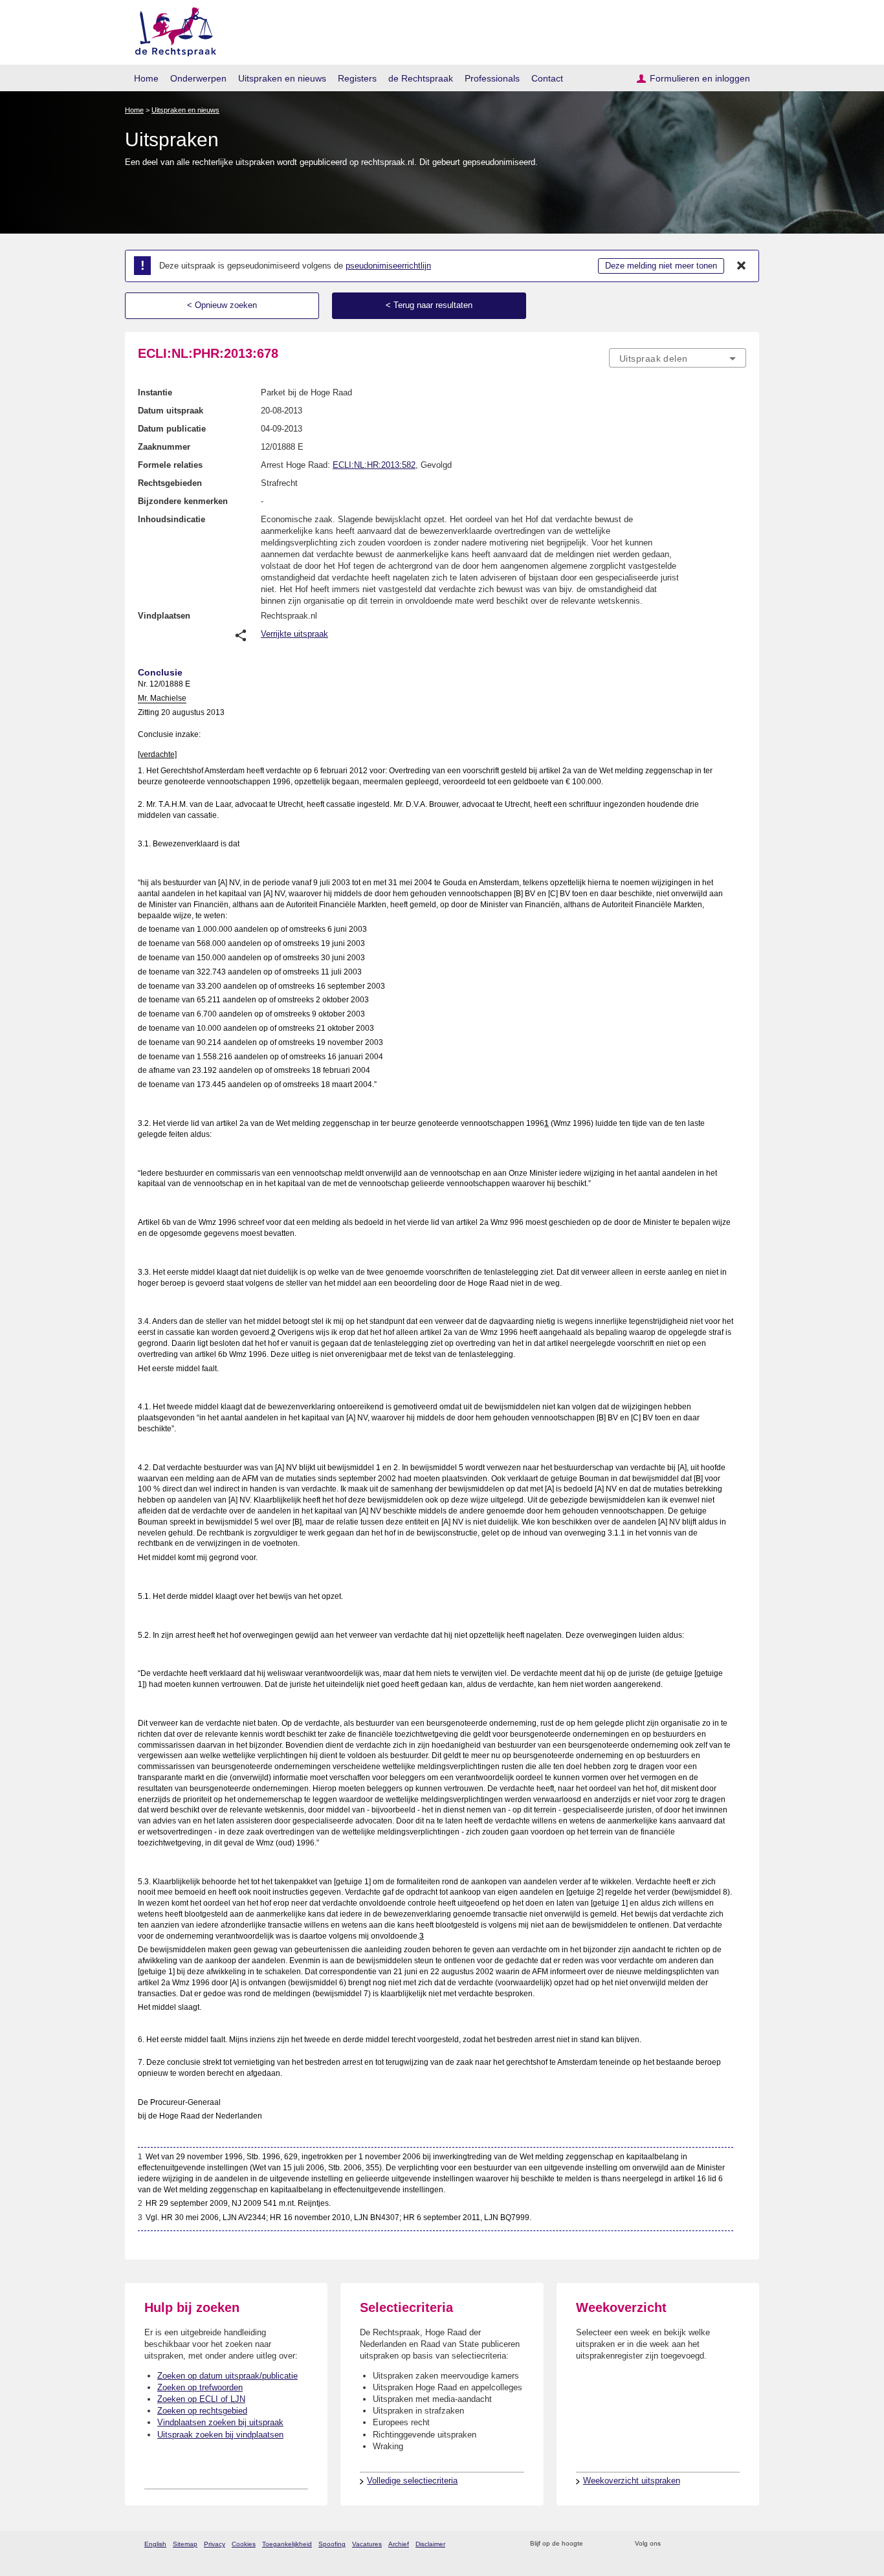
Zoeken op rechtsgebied (202, 2411)
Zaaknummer (164, 447)
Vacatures (367, 2544)
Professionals (492, 78)
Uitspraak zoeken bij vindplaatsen (220, 2435)
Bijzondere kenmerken (183, 501)
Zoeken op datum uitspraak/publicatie (227, 2376)
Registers (357, 78)
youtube (739, 2544)
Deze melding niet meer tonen (661, 266)
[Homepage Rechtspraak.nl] (171, 29)
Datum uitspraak (171, 411)
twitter (672, 2544)
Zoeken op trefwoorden (200, 2387)
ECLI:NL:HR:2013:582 (374, 465)
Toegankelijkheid (287, 2544)
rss (595, 2544)
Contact (547, 78)
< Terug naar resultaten (429, 305)
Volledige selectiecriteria (412, 2481)
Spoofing (332, 2544)
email (612, 2544)
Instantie (155, 392)
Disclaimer (430, 2544)
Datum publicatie (172, 429)
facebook (689, 2544)
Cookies (244, 2544)
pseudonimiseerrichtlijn (388, 266)
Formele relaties (170, 465)
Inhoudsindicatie (171, 519)
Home (146, 78)
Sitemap (185, 2544)
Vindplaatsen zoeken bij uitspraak (220, 2422)
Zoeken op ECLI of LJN (201, 2399)
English (155, 2544)
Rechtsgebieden (170, 483)
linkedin (723, 2544)
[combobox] (678, 358)
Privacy (215, 2544)
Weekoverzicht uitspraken (632, 2481)
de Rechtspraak (421, 78)
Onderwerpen (198, 78)
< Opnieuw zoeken (222, 305)
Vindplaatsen (164, 616)
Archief (399, 2544)
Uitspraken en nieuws (282, 78)
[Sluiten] (742, 266)
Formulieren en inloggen (700, 78)
